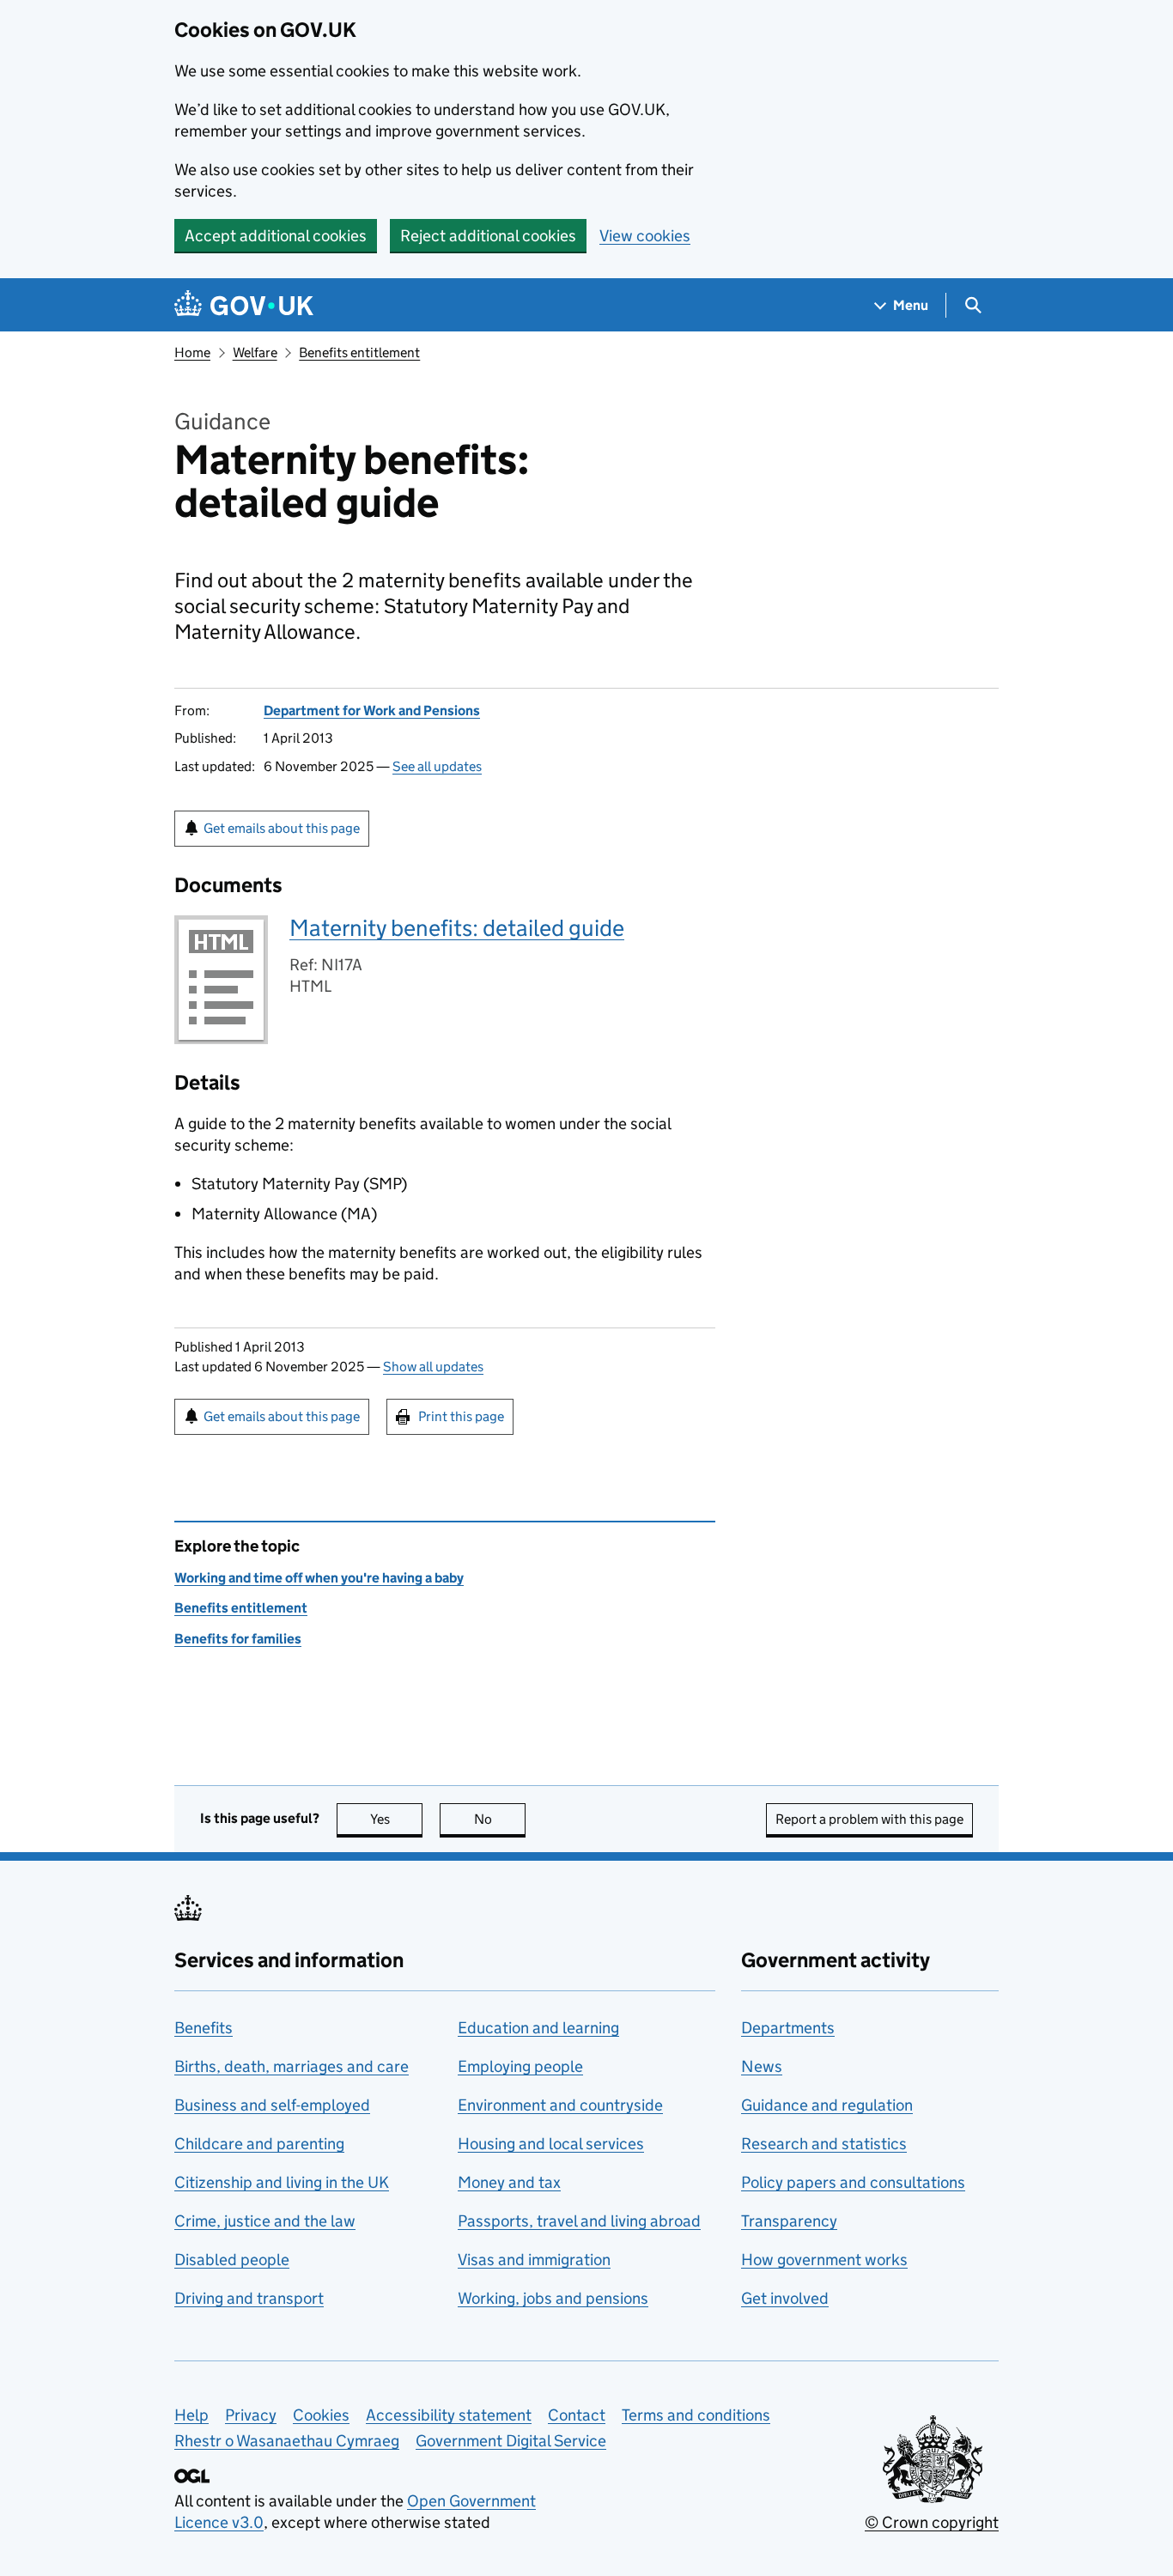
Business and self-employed (272, 2105)
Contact (577, 2415)
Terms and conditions (696, 2415)
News (762, 2066)
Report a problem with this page (869, 1819)
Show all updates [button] (433, 1367)
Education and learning (538, 2028)
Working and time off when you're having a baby (319, 1578)
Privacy (251, 2415)
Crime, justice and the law (265, 2221)
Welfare (255, 352)
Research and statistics (824, 2144)
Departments (788, 2028)
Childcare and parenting (259, 2144)
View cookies (645, 236)
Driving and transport (249, 2298)
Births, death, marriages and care (292, 2066)
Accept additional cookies (276, 236)
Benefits (204, 2028)
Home (192, 352)
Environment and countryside (560, 2105)
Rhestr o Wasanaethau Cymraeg (287, 2441)
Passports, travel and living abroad (579, 2221)
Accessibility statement (449, 2415)
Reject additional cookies (488, 236)
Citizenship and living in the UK (282, 2182)
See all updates (437, 766)
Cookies (321, 2415)
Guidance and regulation (827, 2105)
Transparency (789, 2221)
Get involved (785, 2298)
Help (191, 2415)
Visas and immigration (534, 2260)
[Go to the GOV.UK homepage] (244, 305)
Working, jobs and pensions (553, 2298)
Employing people (520, 2066)
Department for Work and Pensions (372, 711)
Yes (396, 1819)
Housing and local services (551, 2144)
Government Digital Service (511, 2441)
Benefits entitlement (359, 352)
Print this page (461, 1416)
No (500, 1819)
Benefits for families (238, 1639)
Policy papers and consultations (853, 2182)
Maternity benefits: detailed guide (457, 928)
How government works (824, 2260)
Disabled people (232, 2260)
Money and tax (509, 2182)
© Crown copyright (932, 2522)
